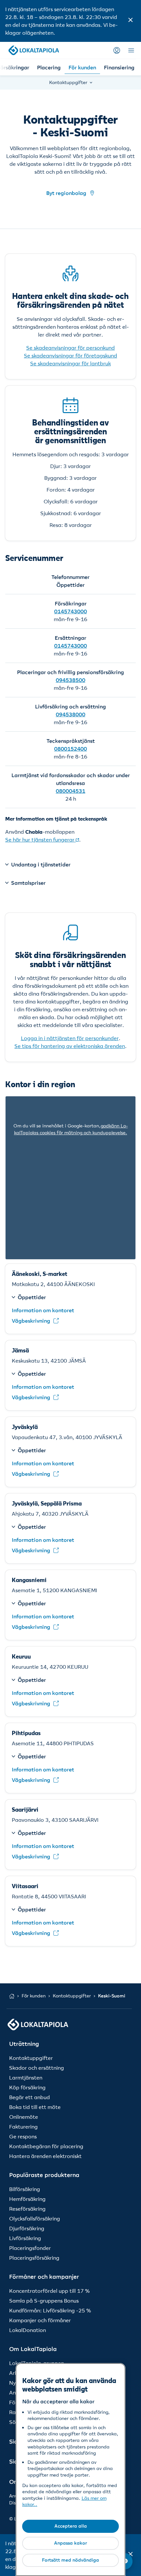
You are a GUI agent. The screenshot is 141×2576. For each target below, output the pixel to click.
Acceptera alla (71, 2526)
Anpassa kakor (70, 2543)
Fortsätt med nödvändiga (70, 2560)
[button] (131, 21)
